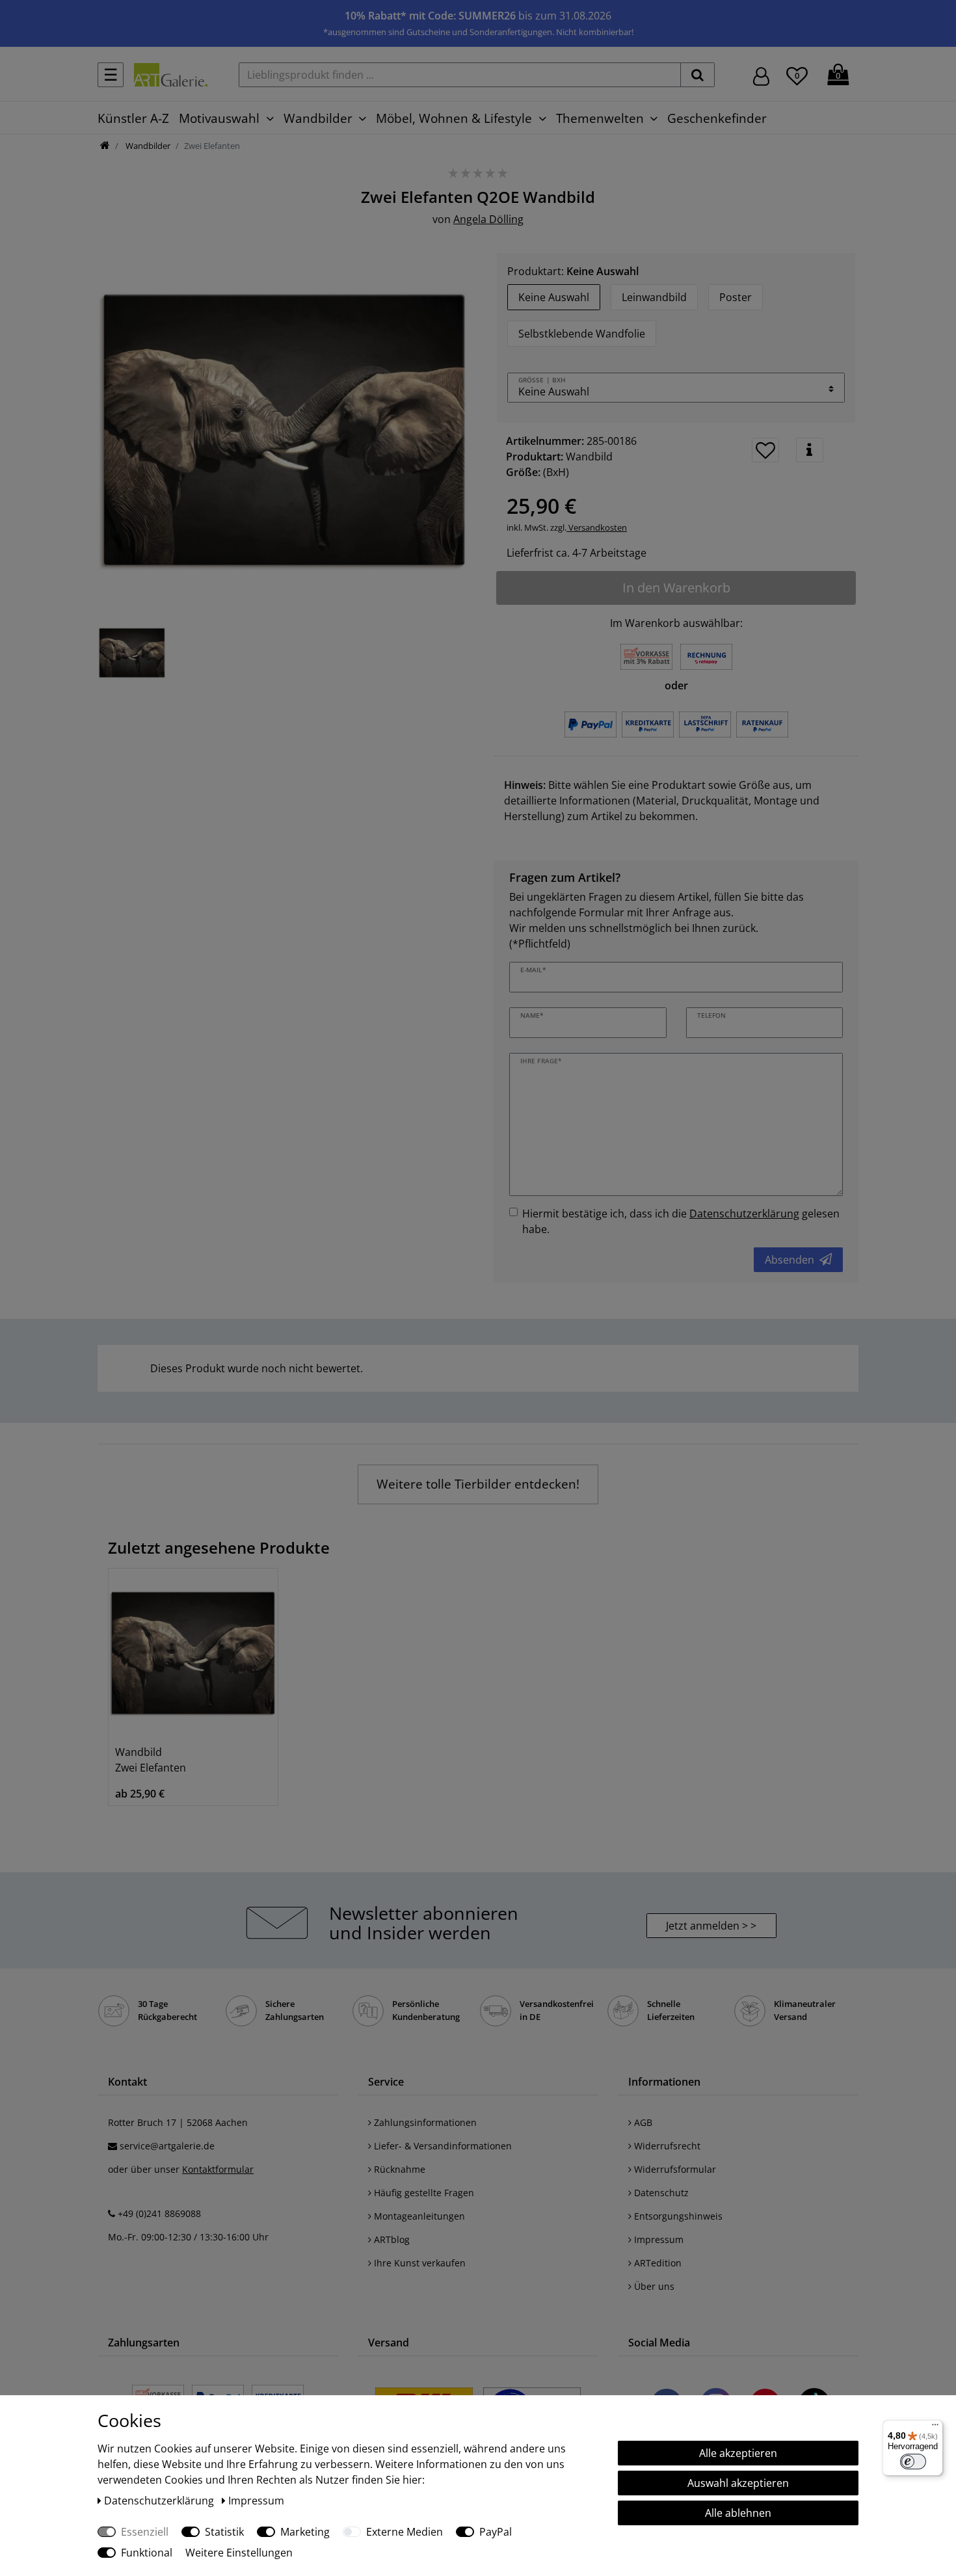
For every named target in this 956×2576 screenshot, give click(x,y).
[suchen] (697, 75)
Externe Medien (405, 2532)
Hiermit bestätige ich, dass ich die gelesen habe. (681, 1221)
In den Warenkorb (676, 588)
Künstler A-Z (133, 118)
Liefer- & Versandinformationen (442, 2146)
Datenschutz (660, 2193)
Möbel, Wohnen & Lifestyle (454, 118)
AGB (642, 2122)
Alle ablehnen (738, 2513)
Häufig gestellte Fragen (423, 2193)
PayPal (496, 2532)
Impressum (657, 2239)
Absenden (790, 1260)
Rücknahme (398, 2169)
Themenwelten (600, 118)
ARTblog (391, 2239)
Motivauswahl (219, 118)
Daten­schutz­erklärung (160, 2501)
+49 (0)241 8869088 (159, 2213)
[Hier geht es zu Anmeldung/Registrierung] (761, 75)
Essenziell (145, 2532)
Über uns (653, 2286)
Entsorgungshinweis (677, 2216)
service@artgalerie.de (167, 2146)
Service (386, 2082)
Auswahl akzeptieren (738, 2483)
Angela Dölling (488, 219)
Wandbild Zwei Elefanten (151, 1760)
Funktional (147, 2553)
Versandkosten (597, 527)
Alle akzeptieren (738, 2453)
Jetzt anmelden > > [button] (711, 1926)
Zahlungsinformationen (424, 2122)
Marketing (305, 2532)
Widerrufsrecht (666, 2146)
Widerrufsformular (674, 2169)
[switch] (913, 2462)
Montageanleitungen (418, 2216)
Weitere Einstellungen (239, 2553)
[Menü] (935, 2428)
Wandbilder (318, 118)
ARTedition (657, 2263)
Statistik (224, 2532)
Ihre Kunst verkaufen (418, 2263)
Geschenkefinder (717, 118)
